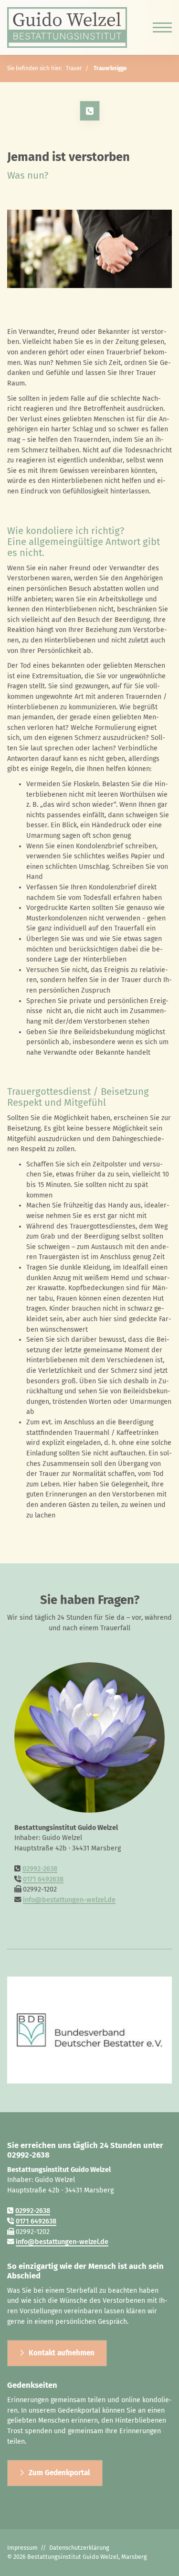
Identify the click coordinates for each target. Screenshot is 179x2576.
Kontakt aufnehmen (62, 2353)
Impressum (22, 2548)
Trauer (74, 68)
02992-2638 (40, 1869)
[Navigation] (159, 28)
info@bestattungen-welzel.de (69, 1900)
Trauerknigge (110, 68)
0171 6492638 (43, 1879)
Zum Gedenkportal (59, 2473)
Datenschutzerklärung (79, 2548)
